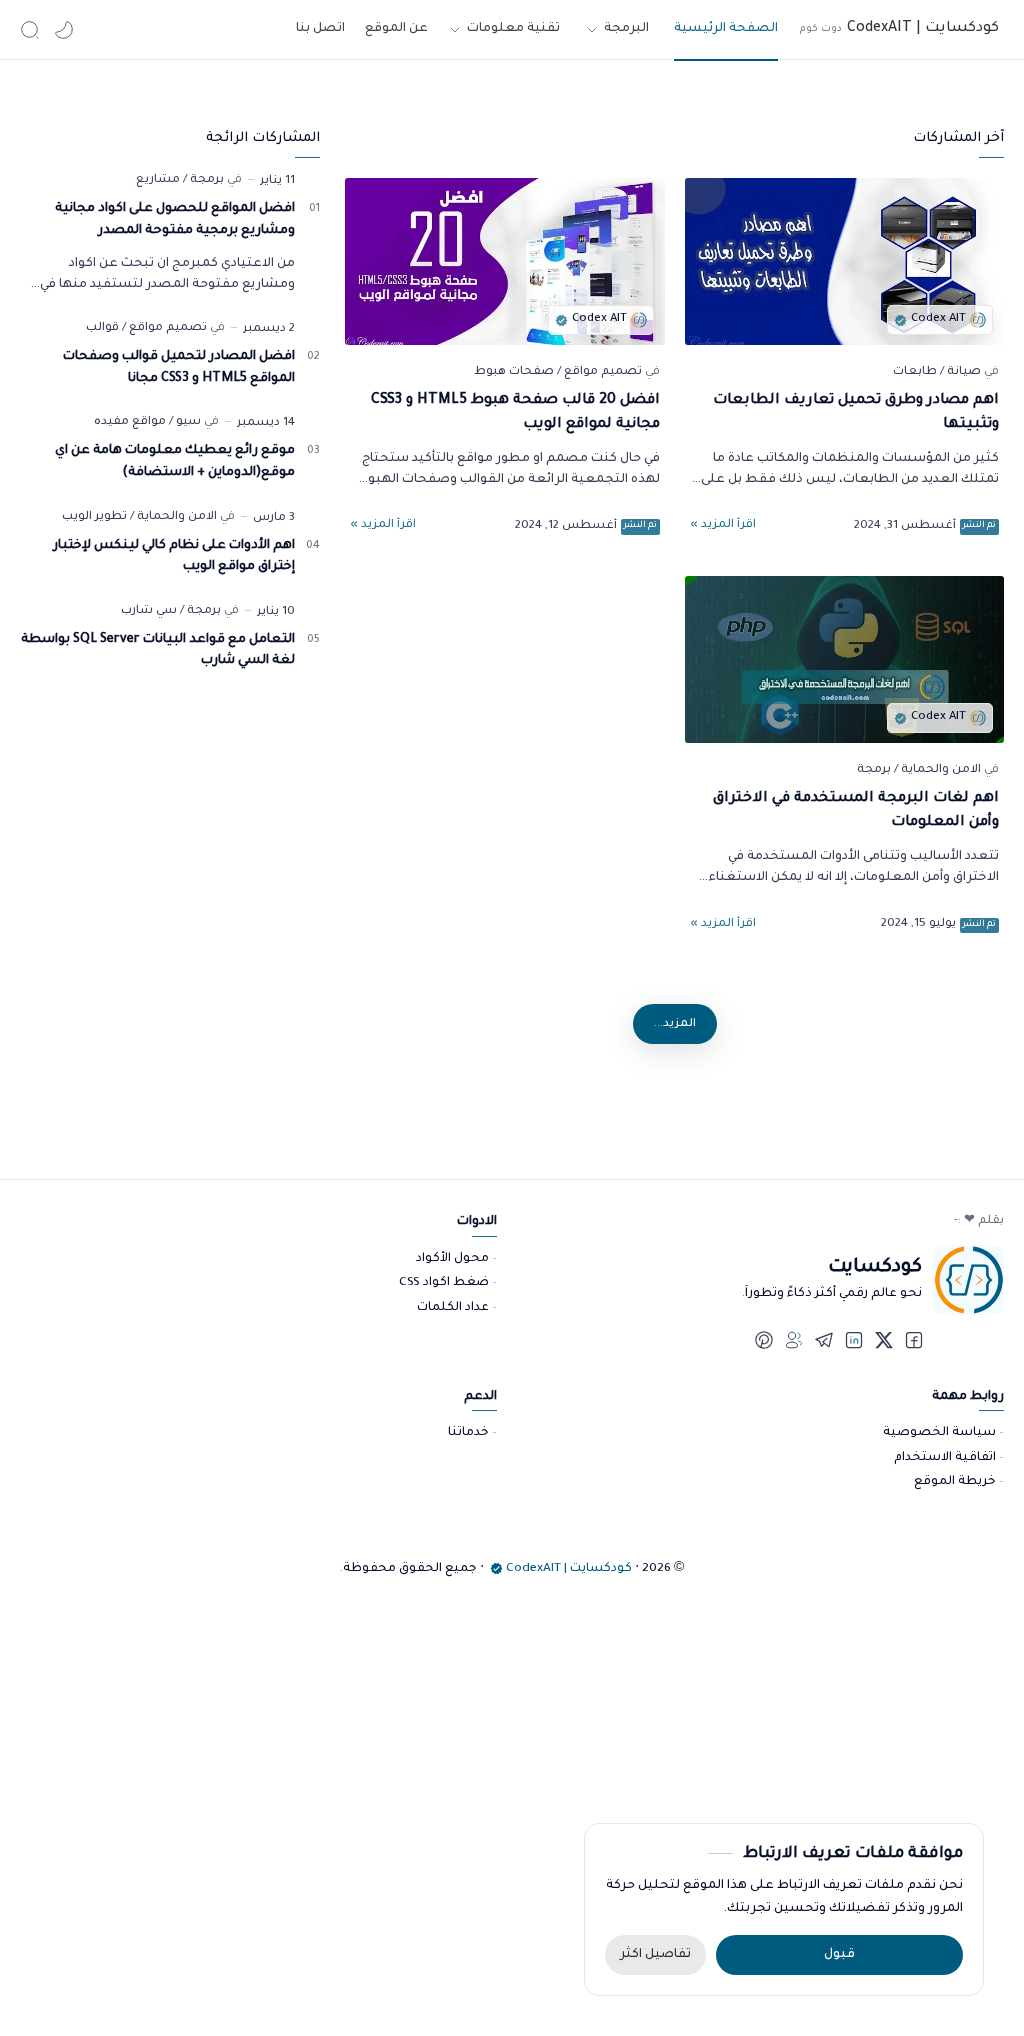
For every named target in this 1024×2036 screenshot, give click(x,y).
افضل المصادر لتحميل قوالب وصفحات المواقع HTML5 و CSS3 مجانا (179, 368)
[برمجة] (874, 770)
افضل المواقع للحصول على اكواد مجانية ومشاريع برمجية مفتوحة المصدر (175, 220)
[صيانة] (960, 372)
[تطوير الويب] (94, 517)
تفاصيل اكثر (655, 1955)
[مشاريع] (158, 180)
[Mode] (64, 30)
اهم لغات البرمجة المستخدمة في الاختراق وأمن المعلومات (856, 811)
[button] (914, 1340)
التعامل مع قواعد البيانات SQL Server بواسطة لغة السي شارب (158, 651)
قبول (839, 1955)
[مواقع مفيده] (130, 422)
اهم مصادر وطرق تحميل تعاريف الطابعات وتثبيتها (856, 413)
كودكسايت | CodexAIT (569, 1569)
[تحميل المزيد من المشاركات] (675, 1024)
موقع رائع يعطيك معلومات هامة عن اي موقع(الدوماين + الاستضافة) (175, 462)
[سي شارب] (149, 611)
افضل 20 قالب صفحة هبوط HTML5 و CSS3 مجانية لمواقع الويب (515, 413)
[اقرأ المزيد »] (723, 526)
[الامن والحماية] (937, 770)
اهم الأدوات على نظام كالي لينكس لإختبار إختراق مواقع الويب (174, 557)
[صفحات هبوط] (514, 372)
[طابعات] (915, 372)
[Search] (30, 30)
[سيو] (185, 422)
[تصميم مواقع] (599, 372)
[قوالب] (102, 328)
